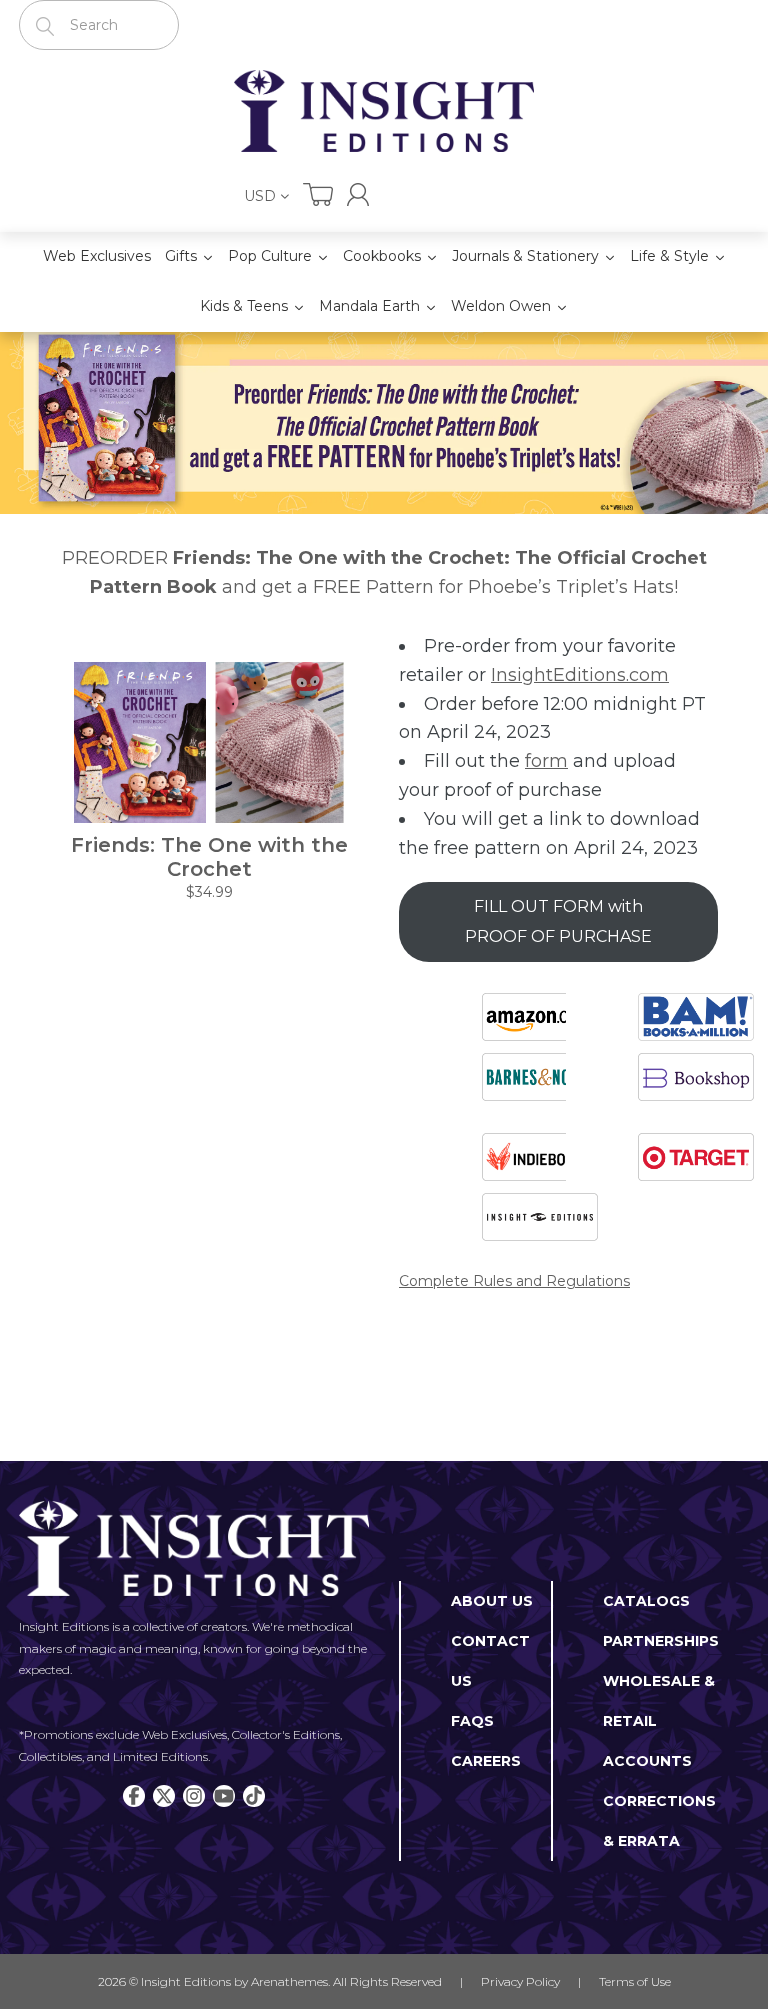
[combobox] (99, 25)
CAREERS (486, 1761)
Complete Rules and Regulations (514, 1281)
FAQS (472, 1721)
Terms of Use (635, 1981)
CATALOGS (646, 1601)
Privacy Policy (520, 1981)
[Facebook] (134, 1796)
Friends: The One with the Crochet (209, 857)
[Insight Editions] (384, 111)
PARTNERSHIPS (661, 1641)
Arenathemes (289, 1981)
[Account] (358, 194)
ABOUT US (492, 1601)
